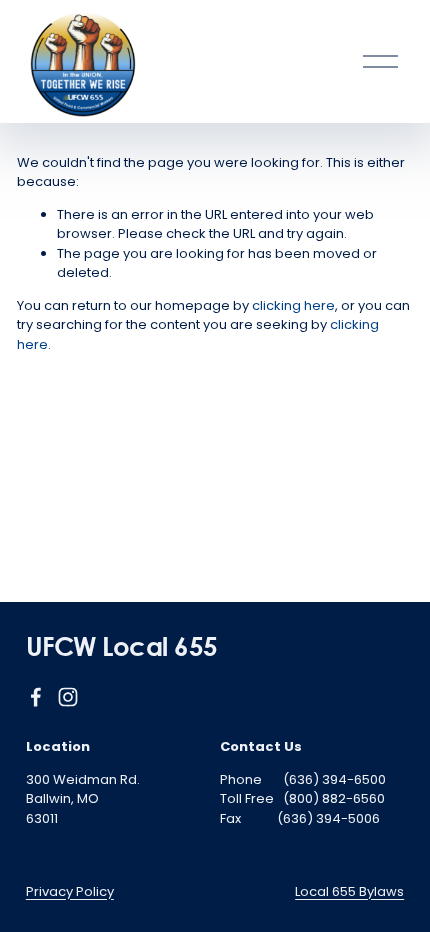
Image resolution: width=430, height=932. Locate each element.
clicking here (293, 305)
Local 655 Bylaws (349, 891)
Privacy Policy (70, 891)
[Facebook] (36, 697)
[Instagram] (68, 697)
